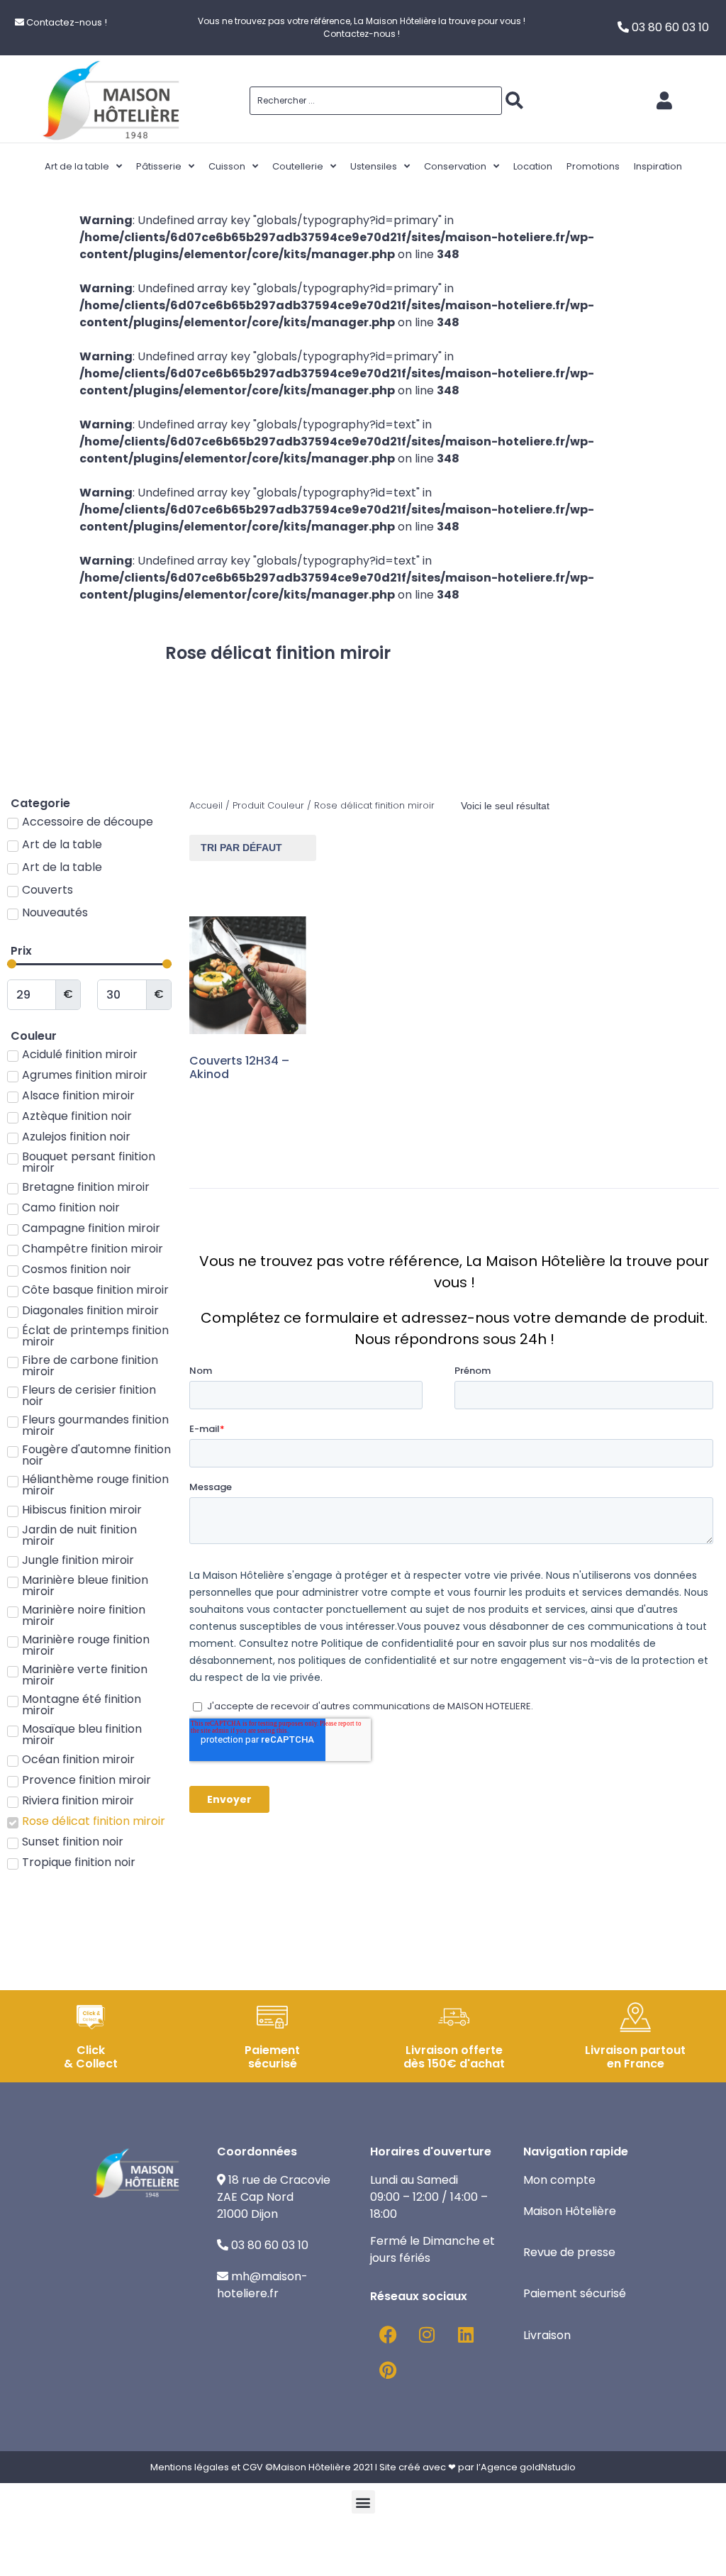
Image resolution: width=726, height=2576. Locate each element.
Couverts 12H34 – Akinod (239, 1067)
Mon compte (559, 2180)
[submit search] (514, 101)
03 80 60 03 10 (670, 27)
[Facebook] (388, 2334)
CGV (253, 2467)
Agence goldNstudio (528, 2467)
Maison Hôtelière (571, 2211)
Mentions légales (190, 2467)
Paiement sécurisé (576, 2293)
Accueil (206, 805)
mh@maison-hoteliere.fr (262, 2285)
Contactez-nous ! (67, 22)
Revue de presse (571, 2252)
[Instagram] (427, 2334)
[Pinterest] (388, 2370)
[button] (363, 2502)
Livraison (547, 2335)
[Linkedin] (466, 2334)
